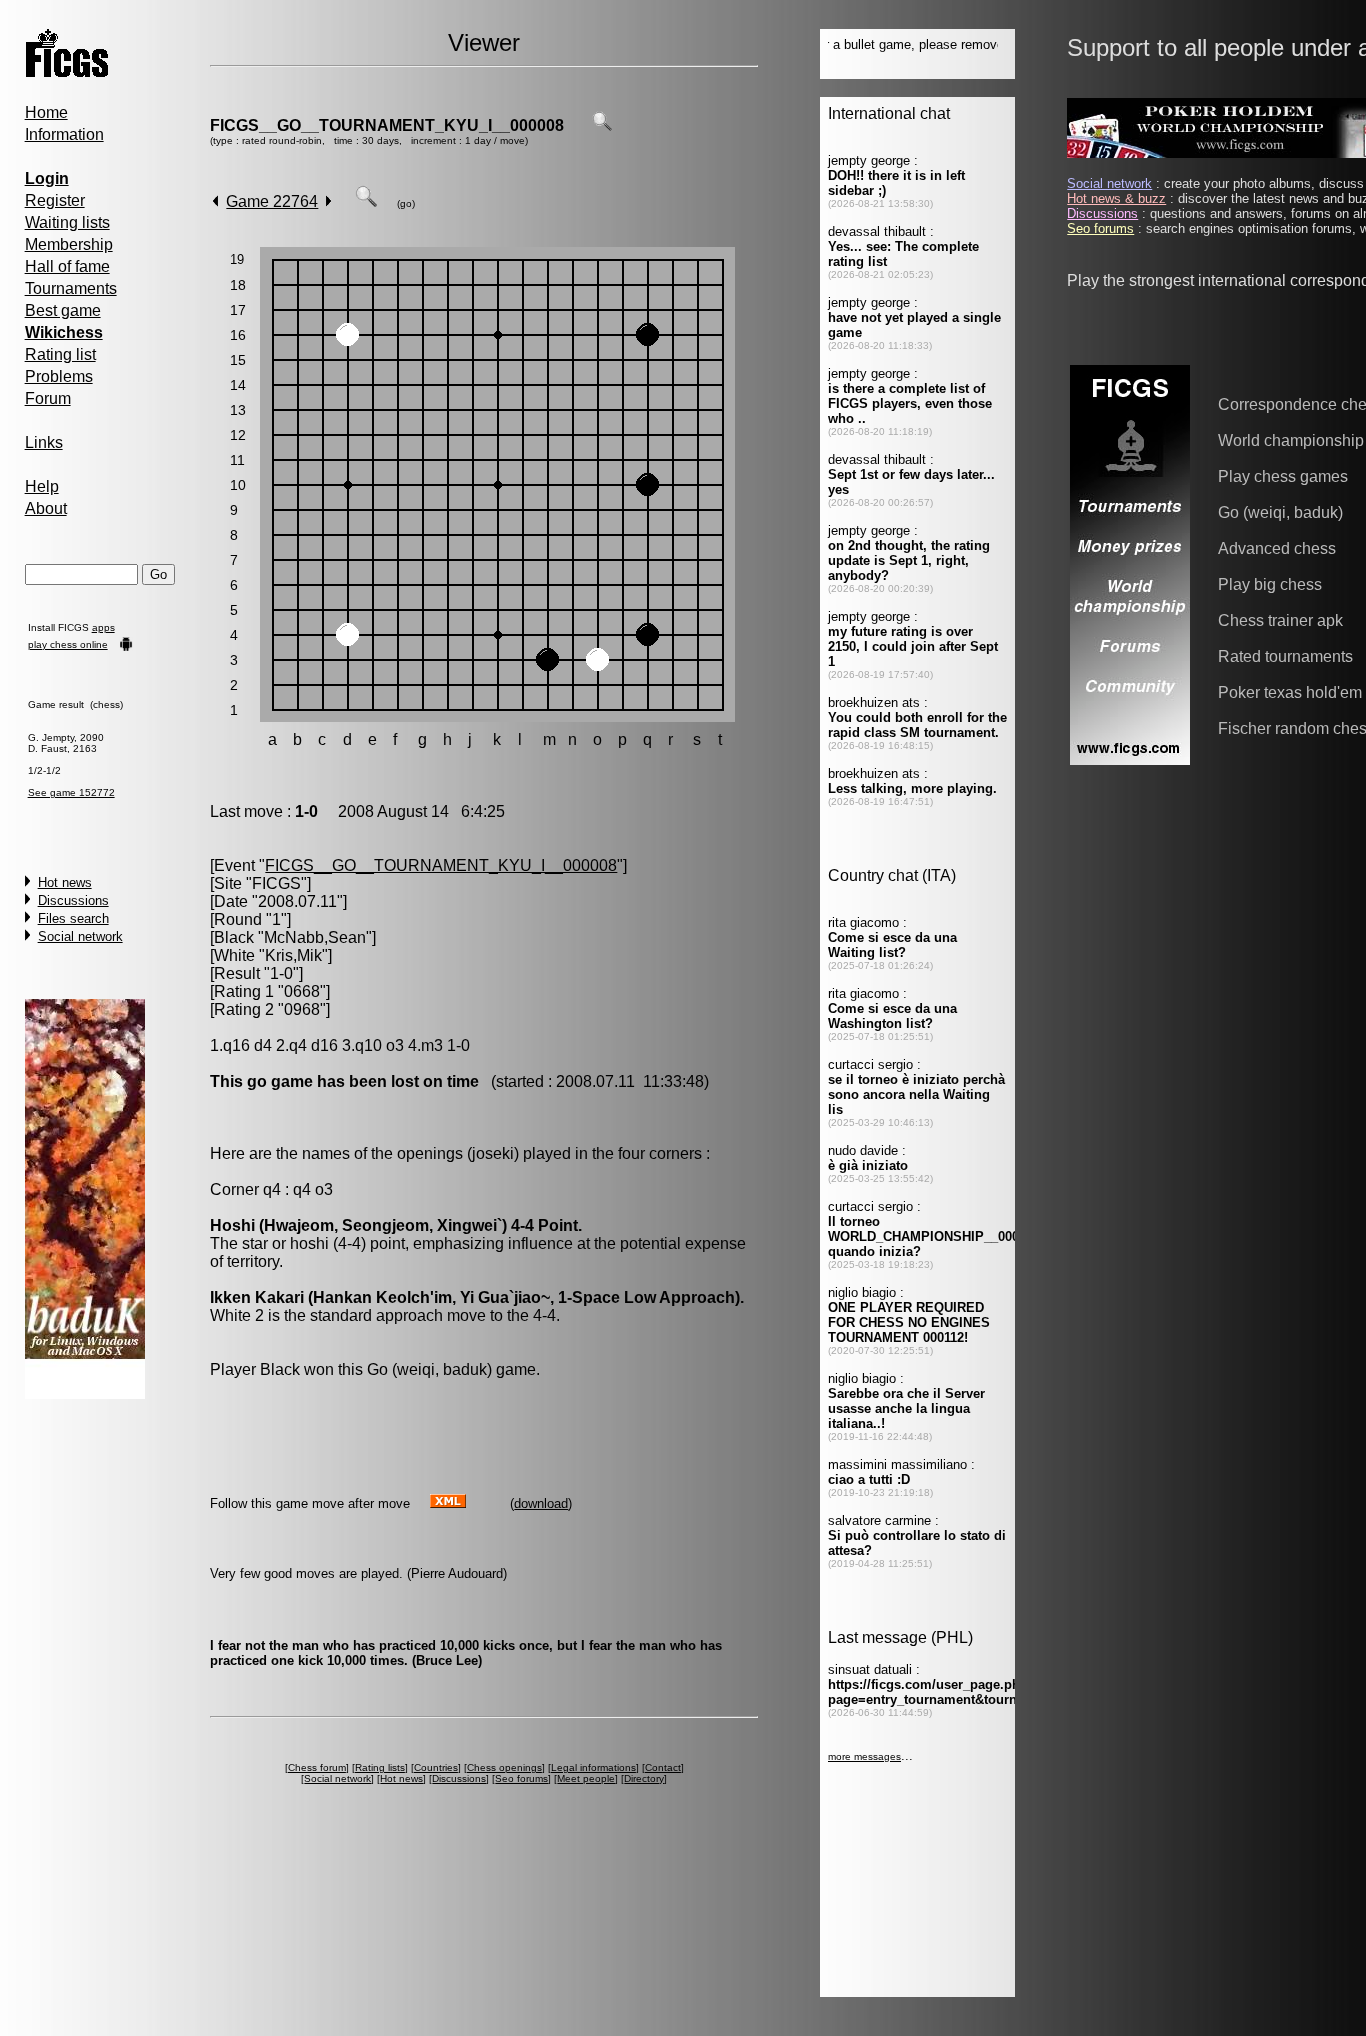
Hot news (65, 882)
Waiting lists (67, 222)
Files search (73, 918)
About (46, 508)
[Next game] (328, 201)
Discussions (73, 900)
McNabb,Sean (315, 937)
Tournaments (71, 288)
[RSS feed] (448, 1502)
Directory (644, 1778)
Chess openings (504, 1767)
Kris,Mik (293, 955)
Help (42, 486)
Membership (69, 244)
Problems (59, 376)
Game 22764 (272, 201)
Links (44, 442)
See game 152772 (71, 792)
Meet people (586, 1778)
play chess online (68, 644)
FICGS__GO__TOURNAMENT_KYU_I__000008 (387, 125)
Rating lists (380, 1767)
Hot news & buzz (1116, 198)
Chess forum (317, 1767)
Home (46, 112)
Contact (663, 1767)
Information (64, 134)
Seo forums (521, 1778)
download (541, 1503)
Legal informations (593, 1767)
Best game (63, 310)
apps (103, 627)
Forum (48, 398)
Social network (80, 936)
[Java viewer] (366, 201)
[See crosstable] (602, 125)
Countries (436, 1767)
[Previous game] (215, 201)
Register (55, 200)
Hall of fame (67, 266)
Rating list (60, 354)
